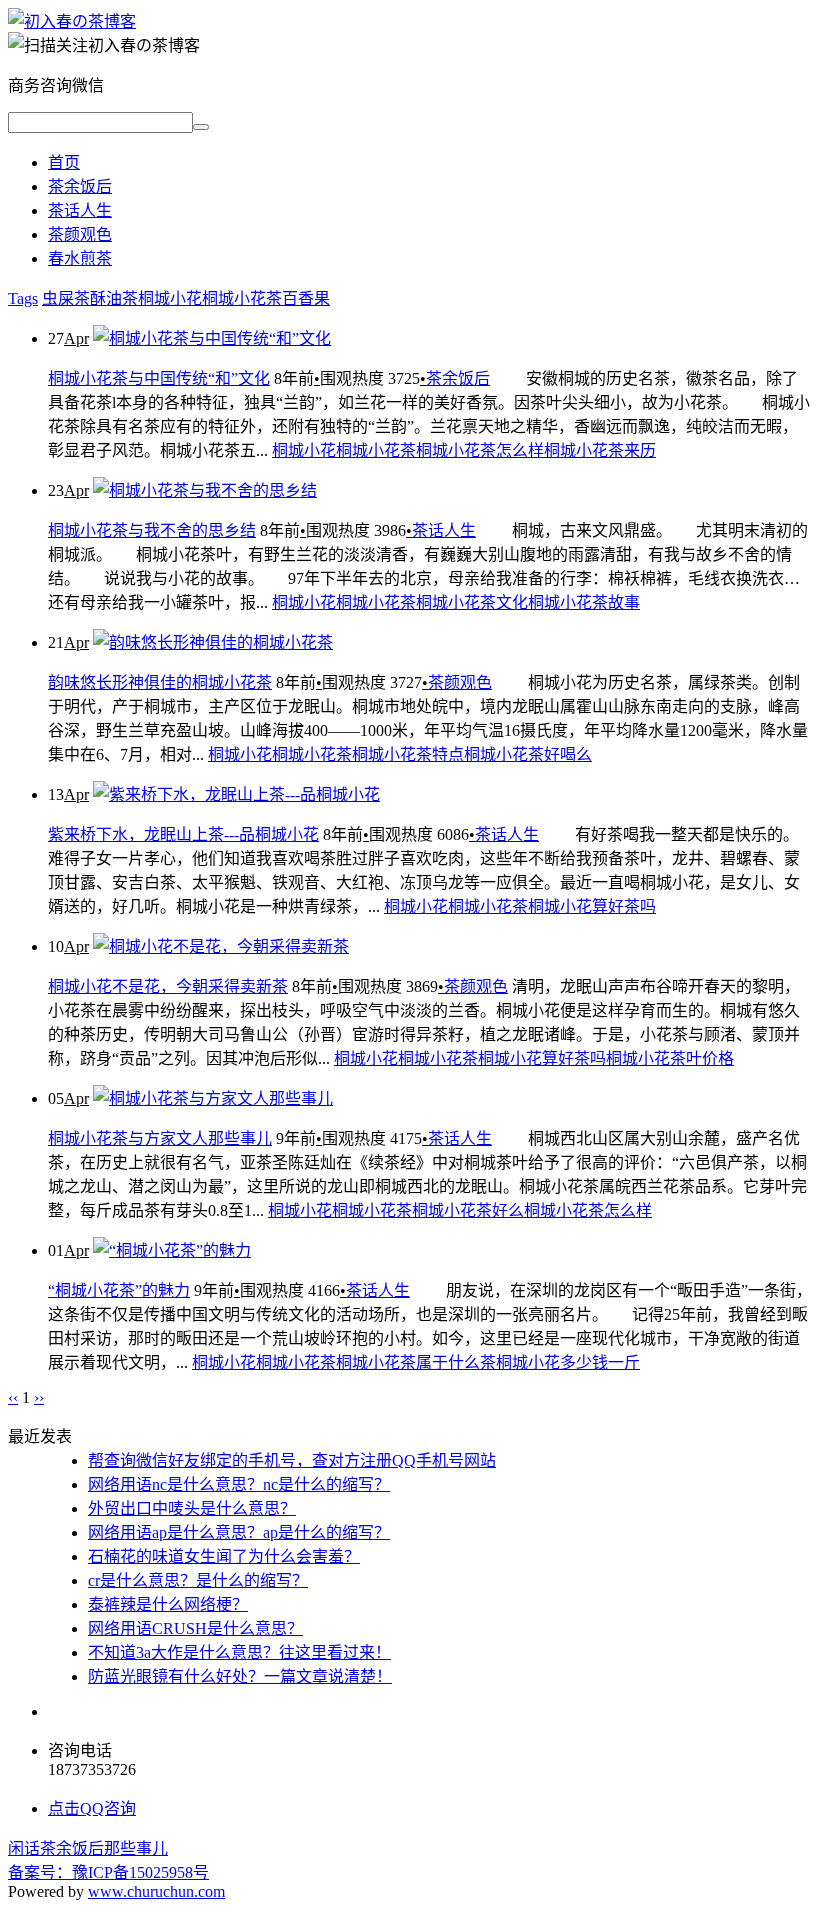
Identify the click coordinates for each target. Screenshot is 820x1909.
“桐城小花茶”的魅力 (119, 1290)
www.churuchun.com (156, 1891)
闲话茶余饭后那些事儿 (88, 1848)
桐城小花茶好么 (468, 1210)
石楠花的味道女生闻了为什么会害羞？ (224, 1556)
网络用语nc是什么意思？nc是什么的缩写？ (239, 1484)
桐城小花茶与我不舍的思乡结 (152, 530)
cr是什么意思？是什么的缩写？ (198, 1580)
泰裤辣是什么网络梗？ (168, 1604)
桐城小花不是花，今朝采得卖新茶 (168, 986)
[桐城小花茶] (72, 21)
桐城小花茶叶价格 (670, 1058)
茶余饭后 (80, 186)
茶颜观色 (80, 234)
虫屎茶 (66, 298)
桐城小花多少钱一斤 (568, 1362)
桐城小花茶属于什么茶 (416, 1362)
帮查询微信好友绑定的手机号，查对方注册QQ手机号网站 (292, 1460)
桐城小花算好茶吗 (592, 906)
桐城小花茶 (242, 298)
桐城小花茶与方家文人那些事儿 (160, 1138)
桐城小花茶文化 (472, 602)
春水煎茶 (80, 258)
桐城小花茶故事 (584, 602)
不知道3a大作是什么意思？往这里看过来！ (239, 1652)
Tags (23, 298)
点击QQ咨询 (92, 1808)
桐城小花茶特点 (408, 754)
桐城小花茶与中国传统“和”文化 (159, 378)
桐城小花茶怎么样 (480, 450)
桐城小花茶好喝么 (528, 754)
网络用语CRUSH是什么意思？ (195, 1628)
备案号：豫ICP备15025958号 (108, 1872)
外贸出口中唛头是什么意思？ (192, 1508)
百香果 (306, 298)
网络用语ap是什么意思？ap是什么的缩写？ (239, 1532)
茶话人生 (80, 210)
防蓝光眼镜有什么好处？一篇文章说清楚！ (240, 1676)
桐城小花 (170, 298)
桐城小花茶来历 (600, 450)
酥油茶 (114, 298)
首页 (64, 162)
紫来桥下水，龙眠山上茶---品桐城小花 (183, 834)
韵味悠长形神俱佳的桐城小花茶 (160, 682)
